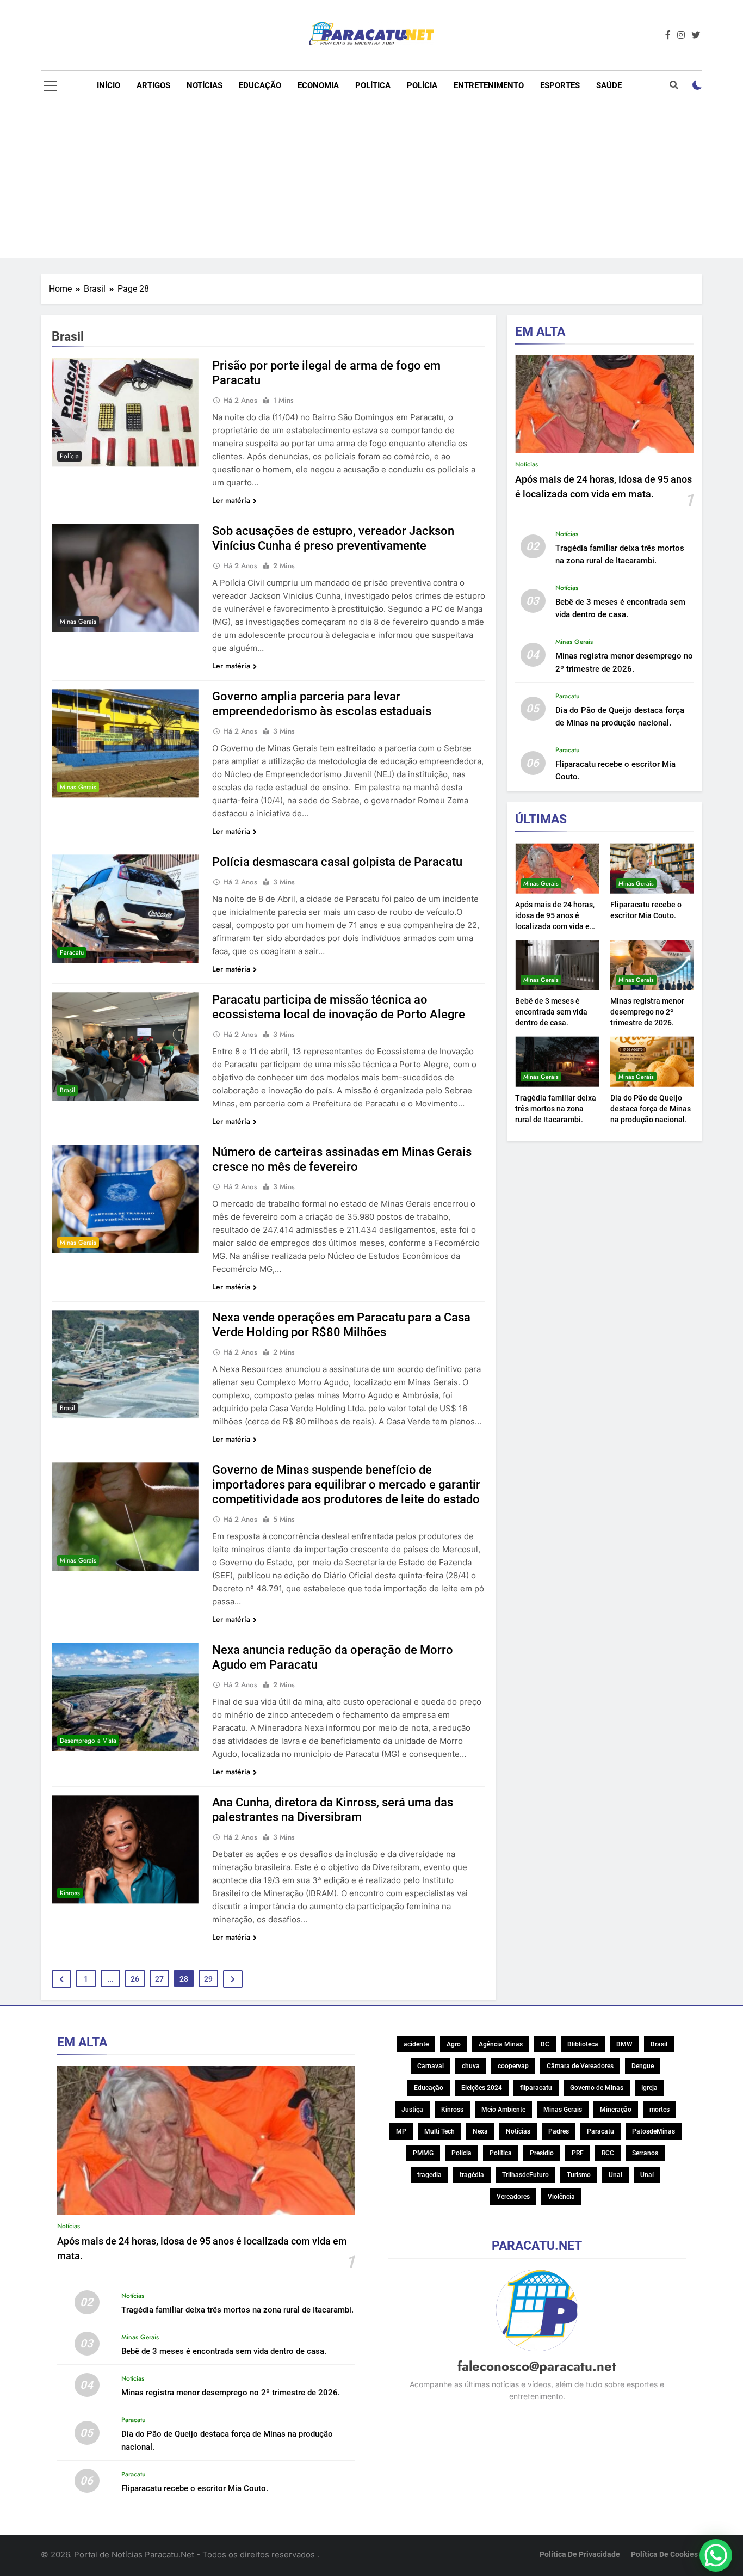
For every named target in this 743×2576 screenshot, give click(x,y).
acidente (416, 2044)
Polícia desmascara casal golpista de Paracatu (337, 862)
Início (109, 85)
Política (373, 85)
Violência (561, 2197)
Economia (318, 85)
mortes (660, 2110)
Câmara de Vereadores (580, 2066)
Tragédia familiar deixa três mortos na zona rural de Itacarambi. (556, 1109)
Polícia (422, 85)
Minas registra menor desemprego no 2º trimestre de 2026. (647, 1012)
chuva (471, 2066)
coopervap (513, 2066)
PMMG (423, 2153)
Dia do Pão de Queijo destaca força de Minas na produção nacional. (651, 1109)
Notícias (205, 85)
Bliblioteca (583, 2044)
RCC (608, 2153)
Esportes (560, 85)
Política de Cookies (664, 2555)
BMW (624, 2044)
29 (208, 1979)
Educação (260, 85)
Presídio (542, 2153)
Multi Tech (439, 2131)
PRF (578, 2153)
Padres (559, 2131)
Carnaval (431, 2066)
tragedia (429, 2175)
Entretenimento (489, 85)
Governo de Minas (597, 2088)
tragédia (472, 2175)
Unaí (647, 2175)
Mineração (616, 2110)
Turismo (579, 2175)
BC (545, 2044)
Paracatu (72, 952)
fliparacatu (536, 2088)
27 (159, 1979)
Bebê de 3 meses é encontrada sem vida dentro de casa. (551, 1012)
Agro (454, 2044)
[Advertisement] (371, 182)
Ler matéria (231, 500)
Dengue (643, 2066)
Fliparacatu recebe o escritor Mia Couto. (195, 2488)
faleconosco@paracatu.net (537, 2366)
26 (135, 1979)
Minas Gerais (78, 622)
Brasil (67, 1090)
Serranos (645, 2153)
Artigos (153, 85)
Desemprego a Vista (88, 1741)
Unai (615, 2175)
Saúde (609, 85)
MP (401, 2131)
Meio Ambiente (503, 2110)
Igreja (649, 2088)
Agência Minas (501, 2044)
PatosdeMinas (654, 2131)
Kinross (70, 1893)
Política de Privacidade (580, 2555)
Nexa (480, 2131)
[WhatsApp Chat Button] (716, 2555)
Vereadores (513, 2197)
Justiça (412, 2110)
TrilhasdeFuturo (525, 2175)
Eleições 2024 (482, 2088)
